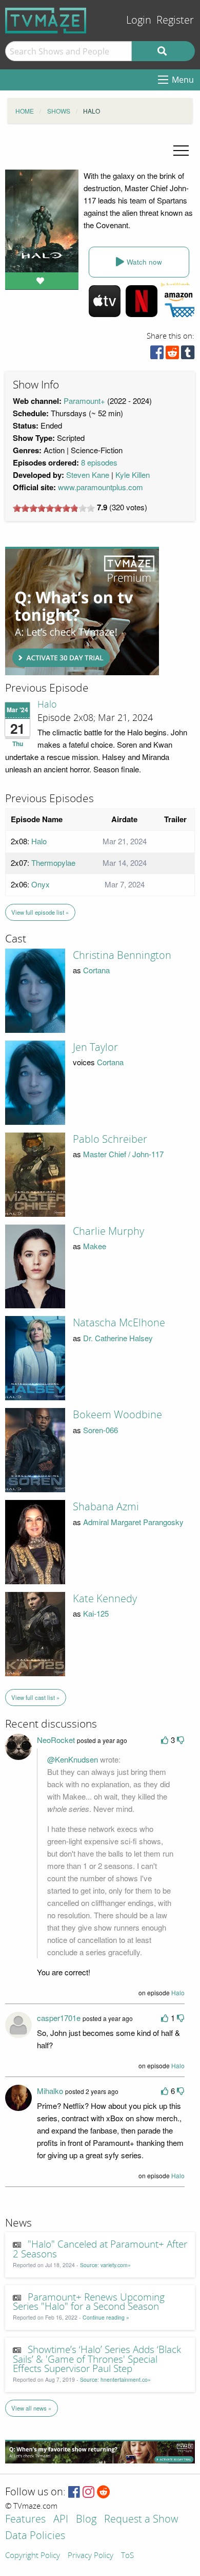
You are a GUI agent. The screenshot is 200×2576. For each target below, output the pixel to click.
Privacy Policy (91, 2556)
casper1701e (59, 2018)
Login (139, 20)
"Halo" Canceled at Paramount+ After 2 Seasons (100, 2249)
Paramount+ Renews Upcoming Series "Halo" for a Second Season (89, 2302)
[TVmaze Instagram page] (88, 2492)
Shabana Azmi (106, 1507)
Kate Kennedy (105, 1599)
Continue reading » (106, 2317)
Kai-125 (96, 1613)
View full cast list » (35, 1697)
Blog (86, 2520)
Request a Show (141, 2520)
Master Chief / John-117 (123, 1154)
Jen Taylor (95, 1047)
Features (25, 2520)
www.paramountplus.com (101, 487)
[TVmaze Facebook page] (74, 2492)
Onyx (41, 884)
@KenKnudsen (73, 1759)
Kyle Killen (133, 475)
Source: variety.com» (105, 2265)
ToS (127, 2556)
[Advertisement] (82, 611)
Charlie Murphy (108, 1231)
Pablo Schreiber (110, 1139)
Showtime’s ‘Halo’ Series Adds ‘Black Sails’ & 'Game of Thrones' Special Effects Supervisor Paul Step (97, 2360)
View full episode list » (40, 912)
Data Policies (35, 2536)
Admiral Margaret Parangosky (133, 1522)
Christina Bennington (122, 955)
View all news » (31, 2408)
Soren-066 (101, 1430)
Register (175, 20)
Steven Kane (88, 475)
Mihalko (50, 2091)
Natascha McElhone (119, 1323)
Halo (47, 705)
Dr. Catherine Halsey (118, 1338)
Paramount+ (84, 401)
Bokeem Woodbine (117, 1415)
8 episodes (99, 462)
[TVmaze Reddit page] (104, 2492)
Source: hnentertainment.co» (115, 2379)
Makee (95, 1246)
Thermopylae (53, 863)
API (61, 2520)
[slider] (54, 508)
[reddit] (172, 355)
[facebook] (157, 355)
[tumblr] (188, 355)
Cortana (96, 970)
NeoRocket (56, 1740)
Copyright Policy (33, 2556)
